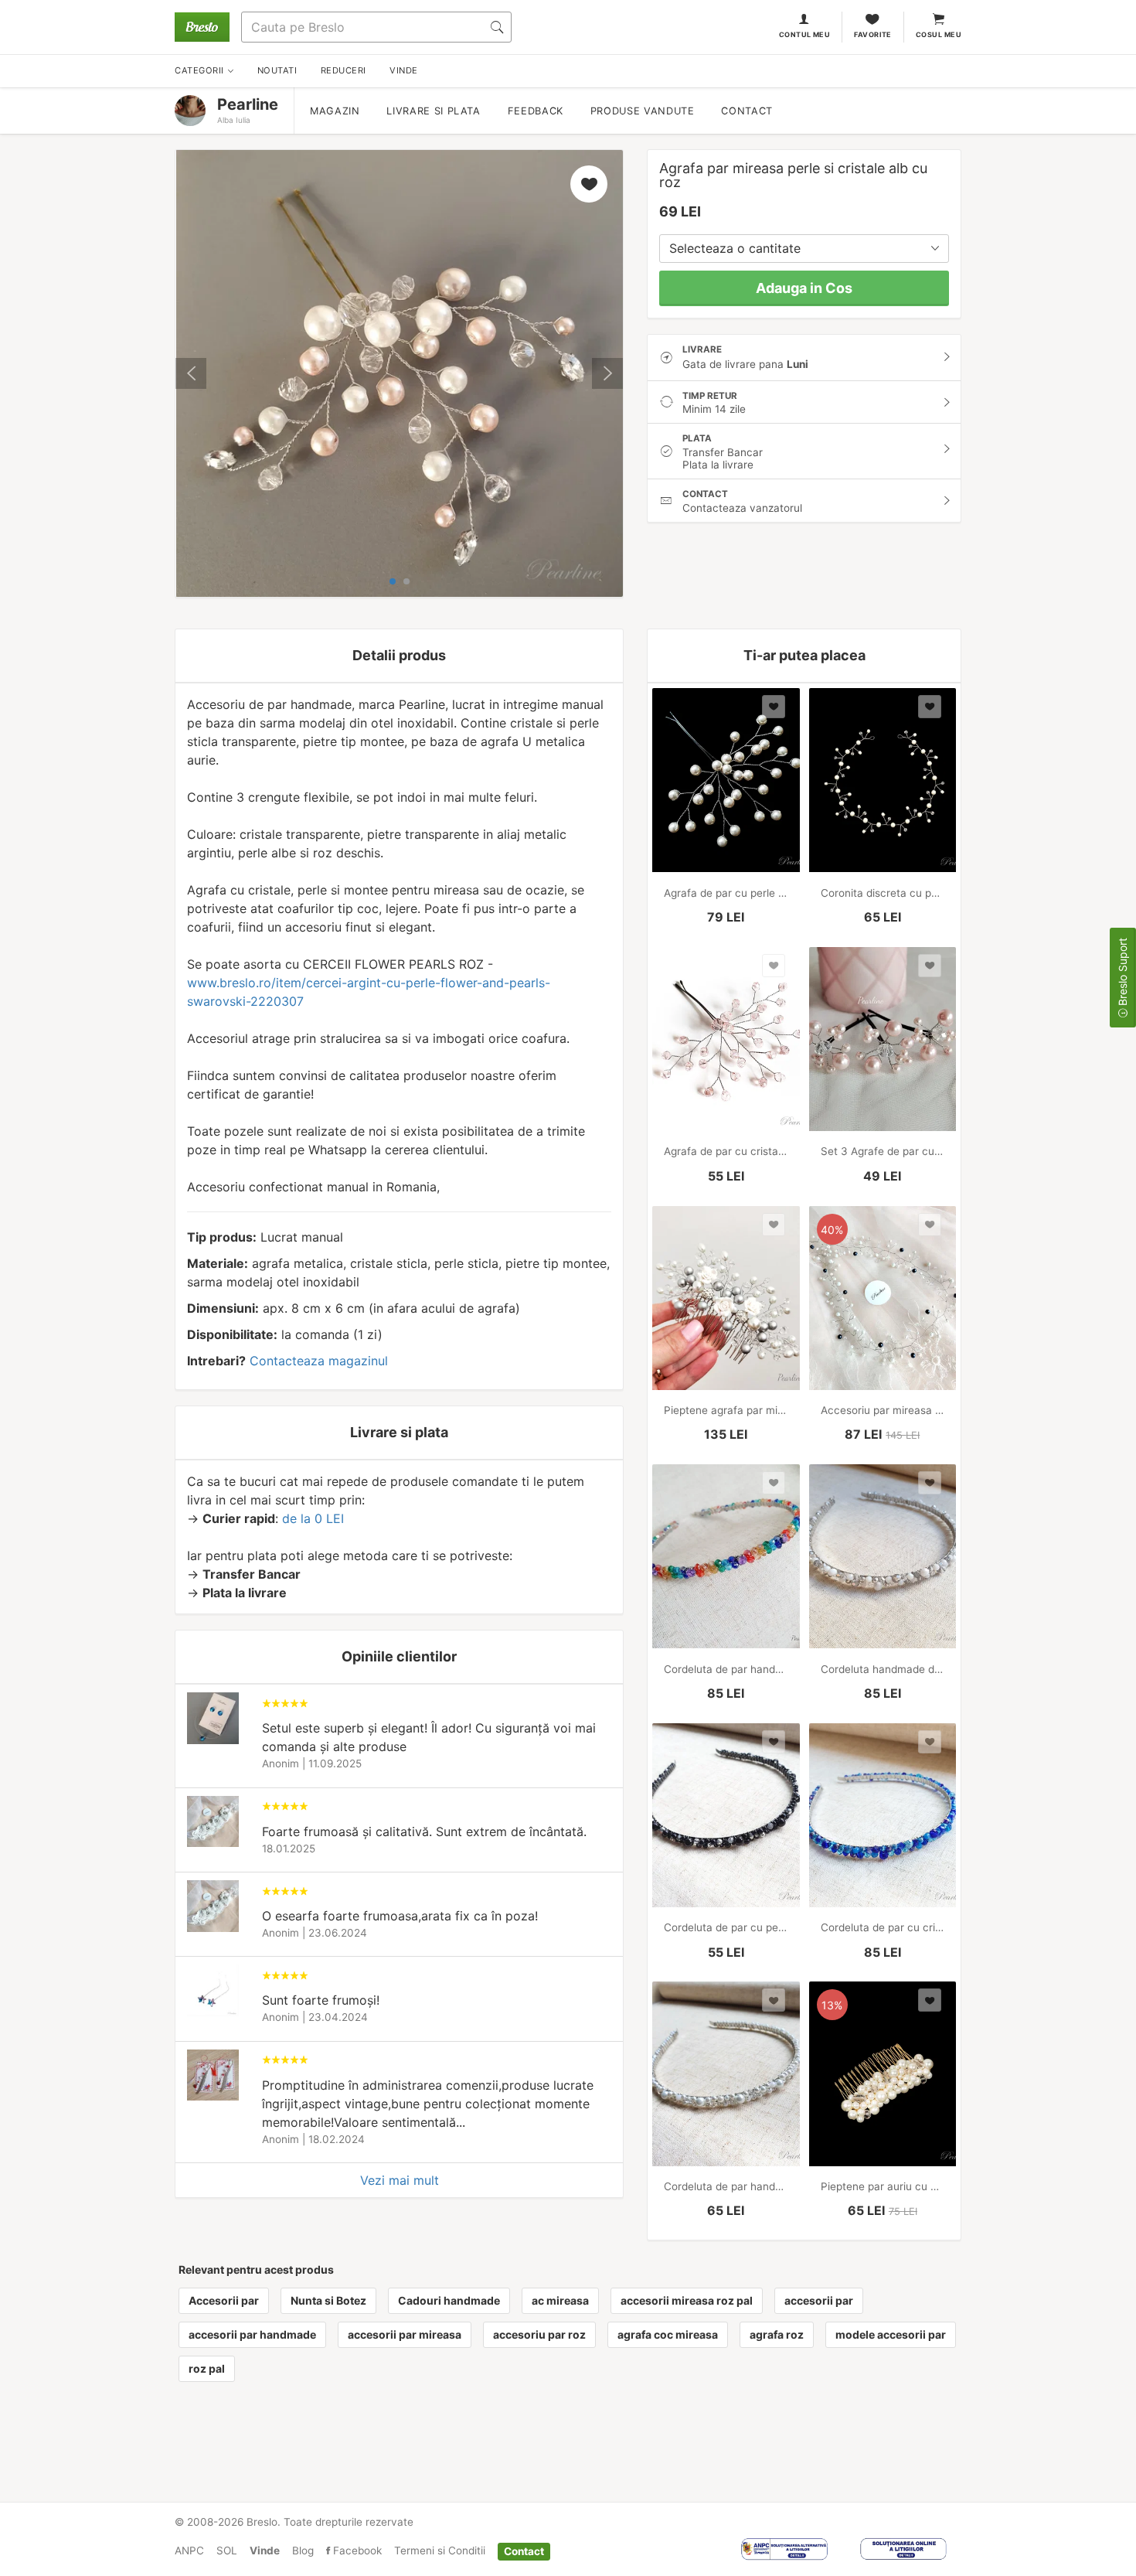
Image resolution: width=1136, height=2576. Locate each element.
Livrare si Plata (433, 111)
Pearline (248, 104)
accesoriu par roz (539, 2334)
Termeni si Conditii (440, 2550)
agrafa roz (777, 2334)
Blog (303, 2550)
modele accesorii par (891, 2334)
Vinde (265, 2550)
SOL (227, 2550)
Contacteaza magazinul (319, 1361)
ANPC (189, 2550)
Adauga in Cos (804, 288)
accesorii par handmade (252, 2334)
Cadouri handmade (449, 2300)
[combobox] (804, 249)
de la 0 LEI (313, 1518)
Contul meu (805, 34)
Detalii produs (399, 655)
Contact (747, 111)
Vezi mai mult (400, 2180)
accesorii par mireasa (405, 2334)
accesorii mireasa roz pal (687, 2300)
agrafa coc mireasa (668, 2334)
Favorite (873, 34)
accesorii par (819, 2300)
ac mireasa (560, 2300)
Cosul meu (939, 34)
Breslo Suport (1122, 973)
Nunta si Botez (328, 2300)
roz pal (207, 2368)
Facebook (356, 2550)
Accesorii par (224, 2300)
